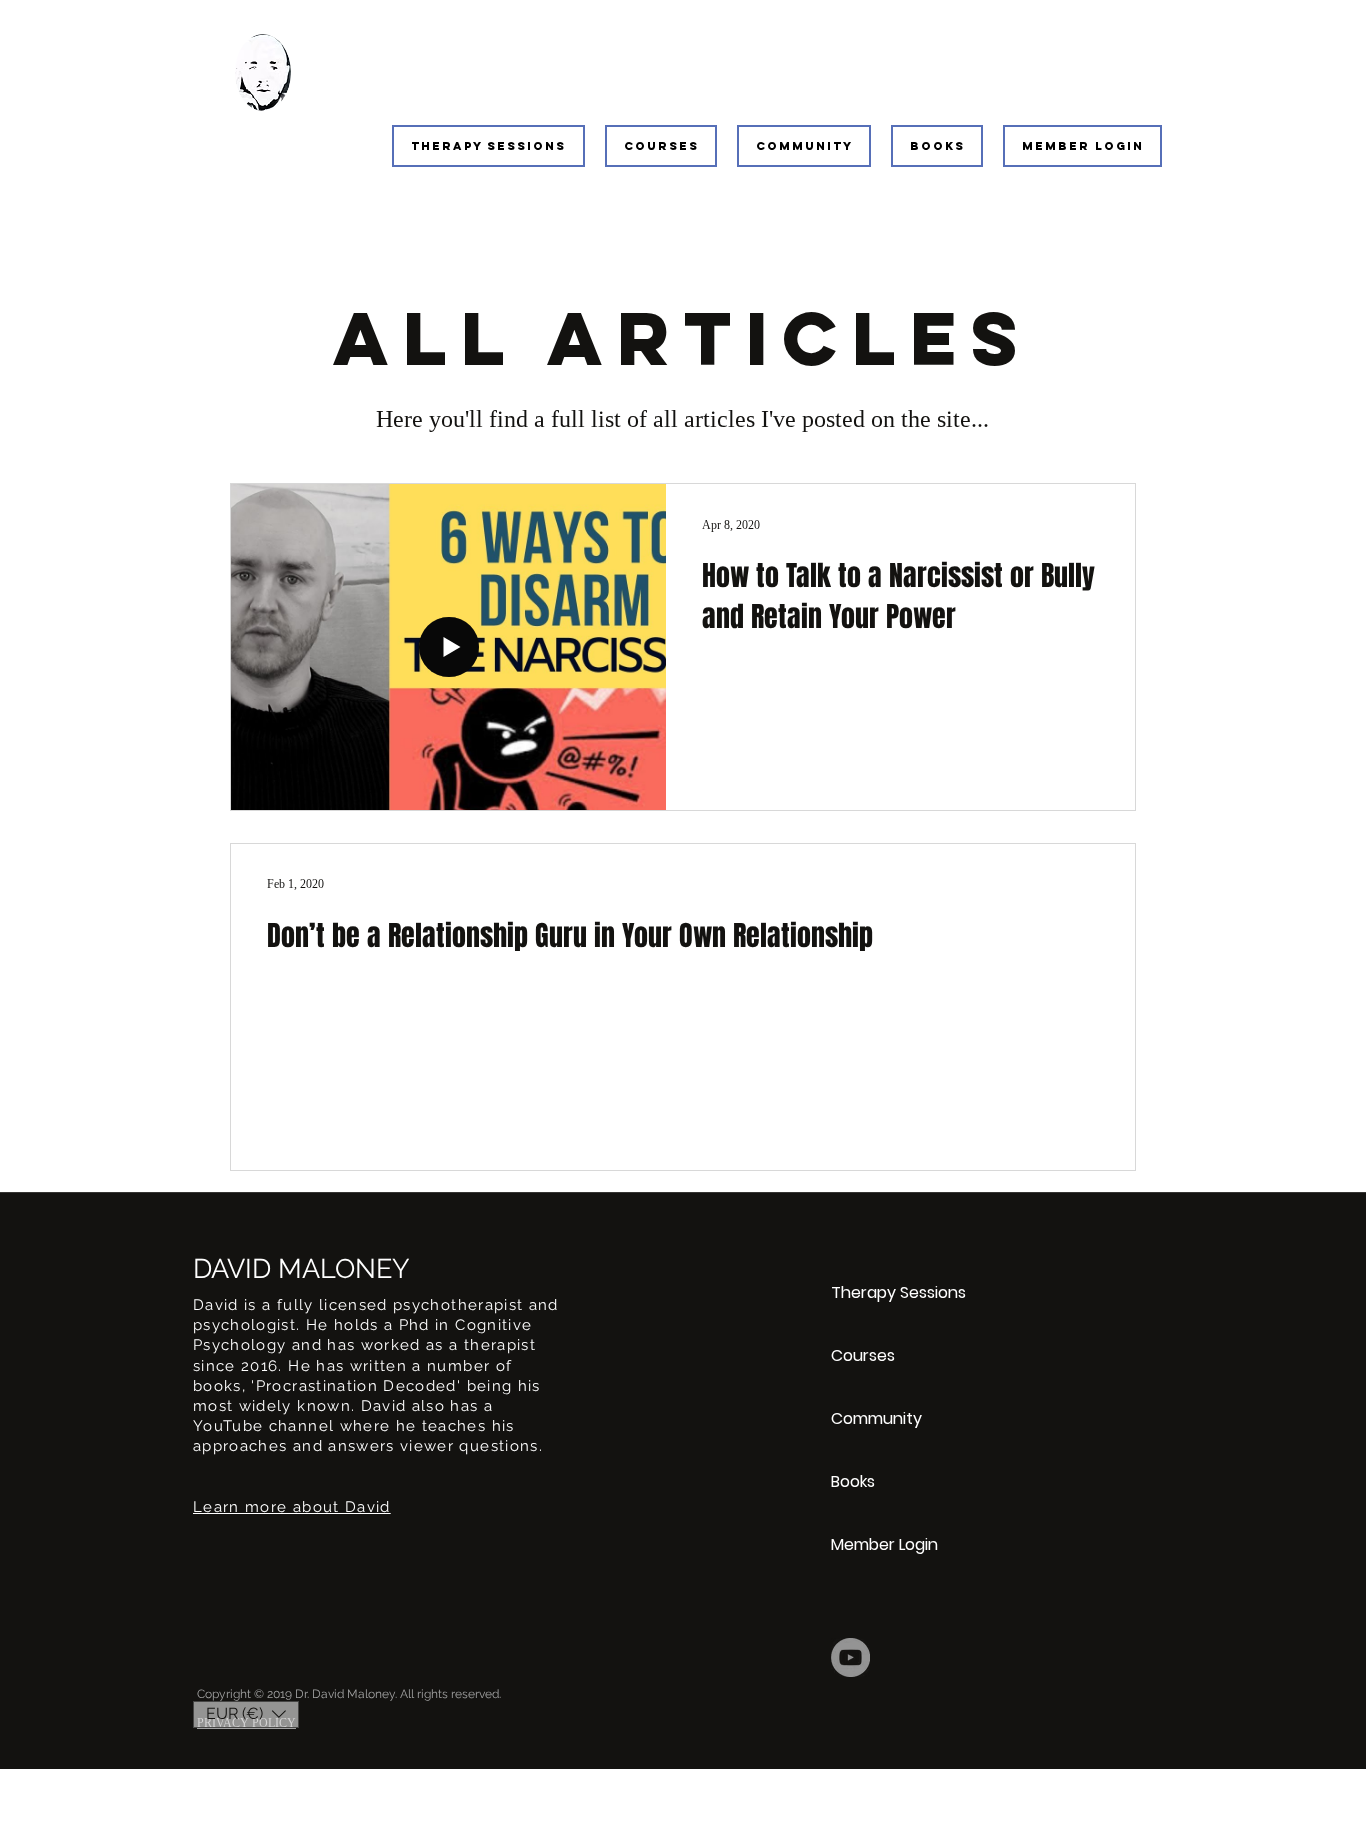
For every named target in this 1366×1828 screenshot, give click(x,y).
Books (853, 1481)
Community (876, 1418)
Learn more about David (292, 1507)
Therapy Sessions (898, 1292)
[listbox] (246, 1714)
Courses (863, 1355)
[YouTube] (850, 1657)
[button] (488, 146)
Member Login (884, 1544)
